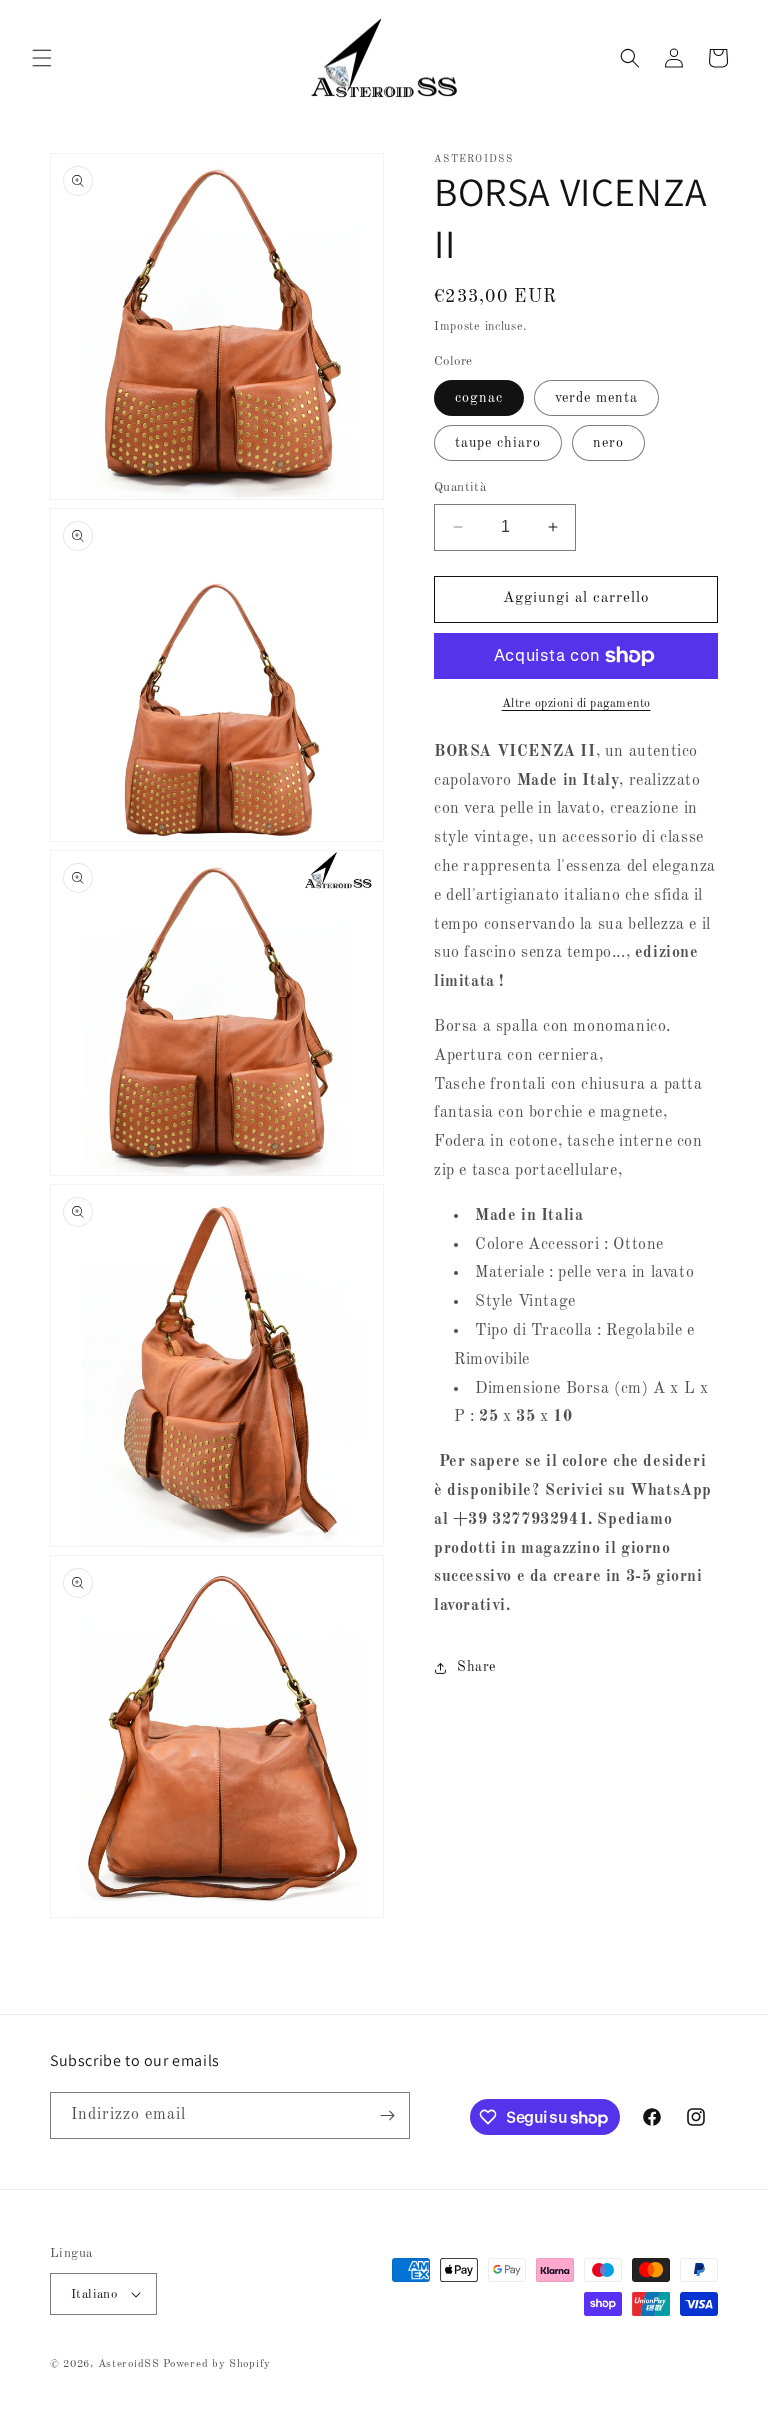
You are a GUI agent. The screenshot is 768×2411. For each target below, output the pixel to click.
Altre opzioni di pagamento (576, 704)
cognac (479, 398)
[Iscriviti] (387, 2115)
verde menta (596, 398)
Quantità (460, 487)
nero (608, 443)
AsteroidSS (129, 2364)
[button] (42, 58)
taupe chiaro (498, 443)
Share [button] (476, 1667)
